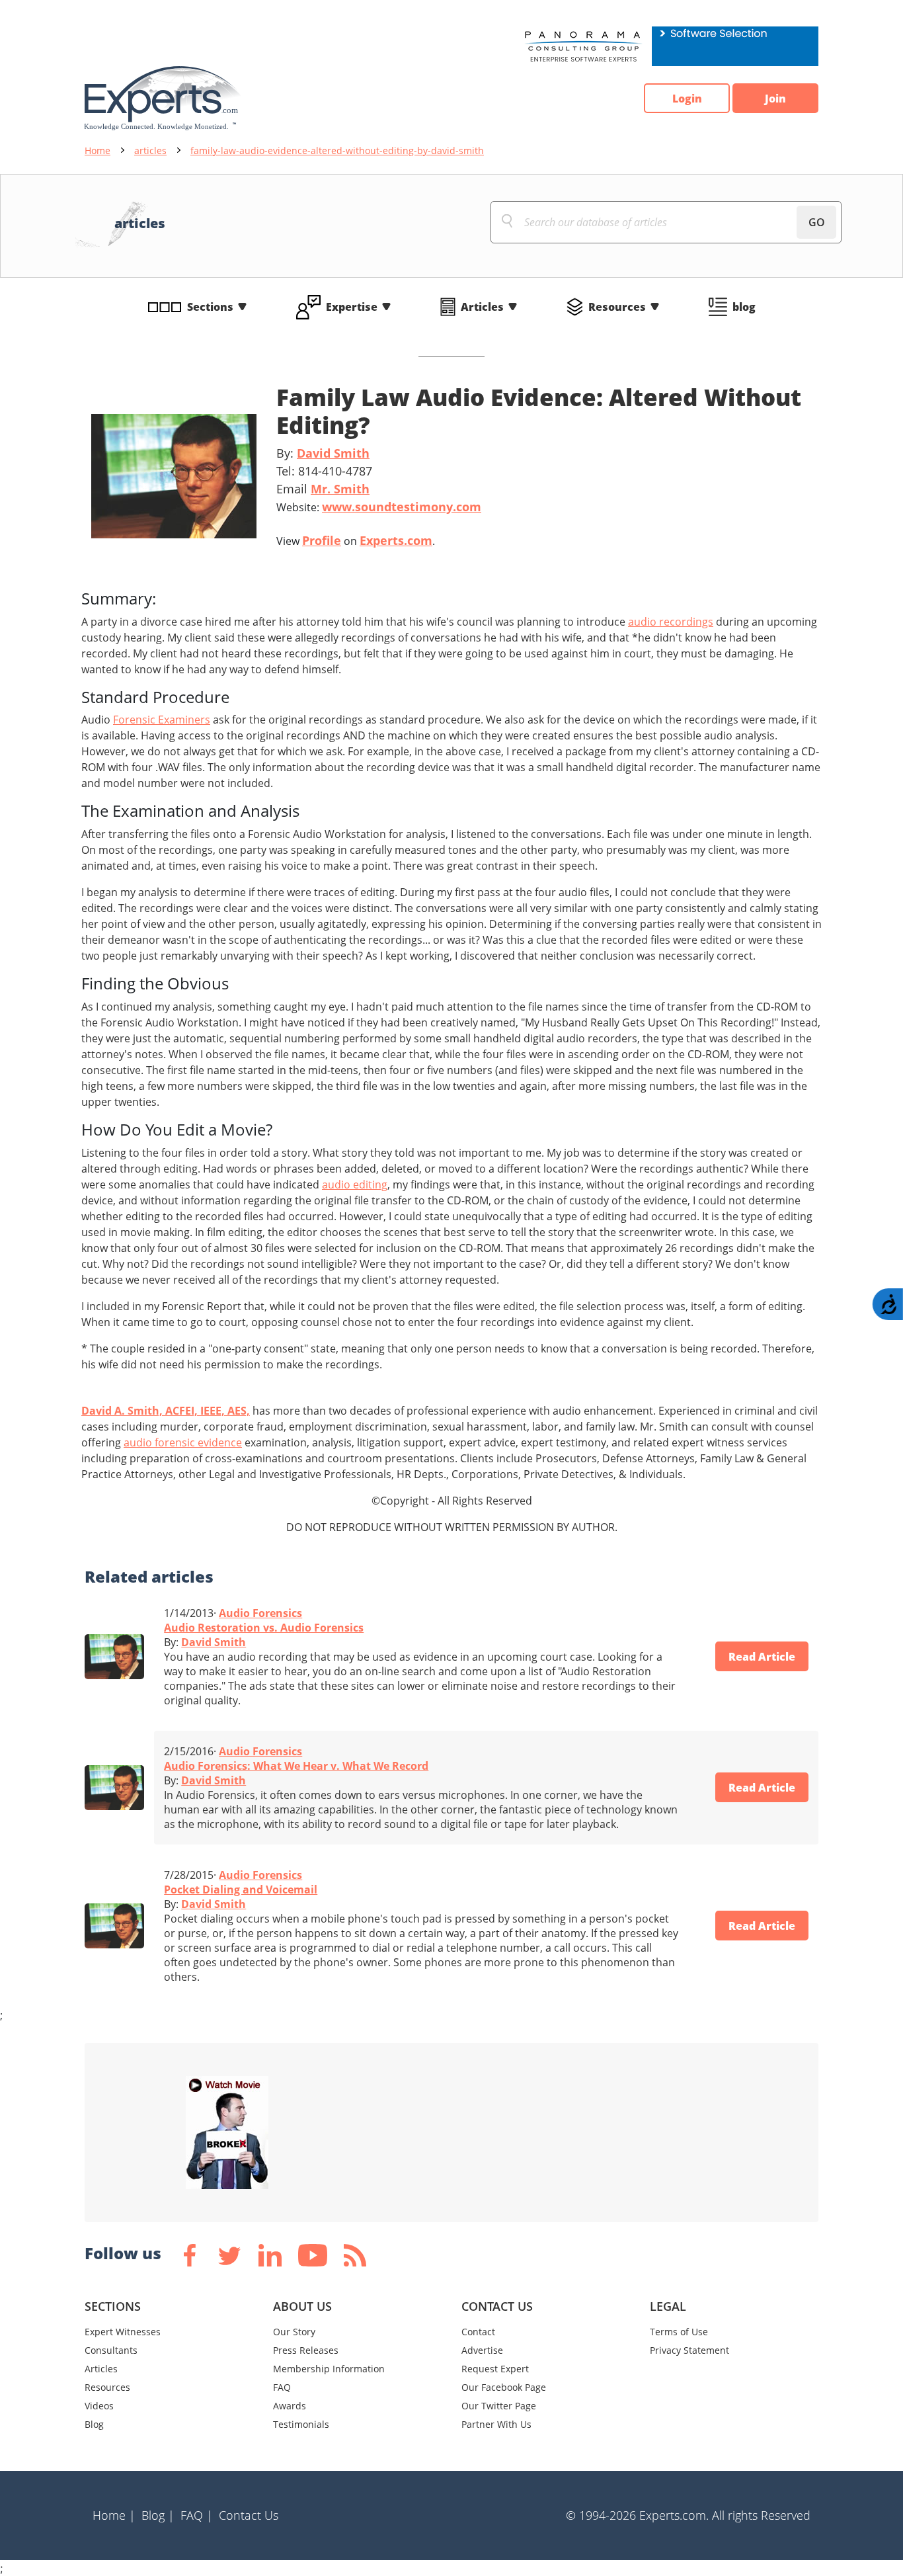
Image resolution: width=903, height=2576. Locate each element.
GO (817, 222)
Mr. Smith (340, 489)
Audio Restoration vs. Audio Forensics (264, 1628)
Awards (290, 2406)
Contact (478, 2332)
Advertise (482, 2350)
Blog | (158, 2515)
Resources (617, 307)
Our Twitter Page (499, 2406)
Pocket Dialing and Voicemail (241, 1890)
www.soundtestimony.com (402, 507)
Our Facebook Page (504, 2387)
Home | (114, 2515)
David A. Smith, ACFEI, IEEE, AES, (166, 1411)
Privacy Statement (689, 2350)
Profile (322, 540)
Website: (379, 507)
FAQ (282, 2387)
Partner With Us (496, 2424)
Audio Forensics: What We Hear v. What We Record (296, 1766)
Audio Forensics (260, 1613)
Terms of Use (679, 2332)
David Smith (333, 453)
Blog (94, 2424)
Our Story (294, 2332)
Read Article (762, 1657)
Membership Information (329, 2369)
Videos (99, 2406)
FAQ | (197, 2515)
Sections (210, 307)
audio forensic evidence (183, 1442)
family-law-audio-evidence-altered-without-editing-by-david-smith (337, 150)
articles (150, 150)
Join (775, 99)
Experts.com (396, 540)
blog (744, 307)
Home (98, 150)
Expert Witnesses (123, 2332)
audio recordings (671, 622)
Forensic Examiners (162, 720)
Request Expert (495, 2369)
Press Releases (306, 2350)
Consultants (111, 2350)
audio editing (355, 1184)
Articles (482, 307)
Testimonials (301, 2424)
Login (687, 99)
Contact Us (249, 2515)
